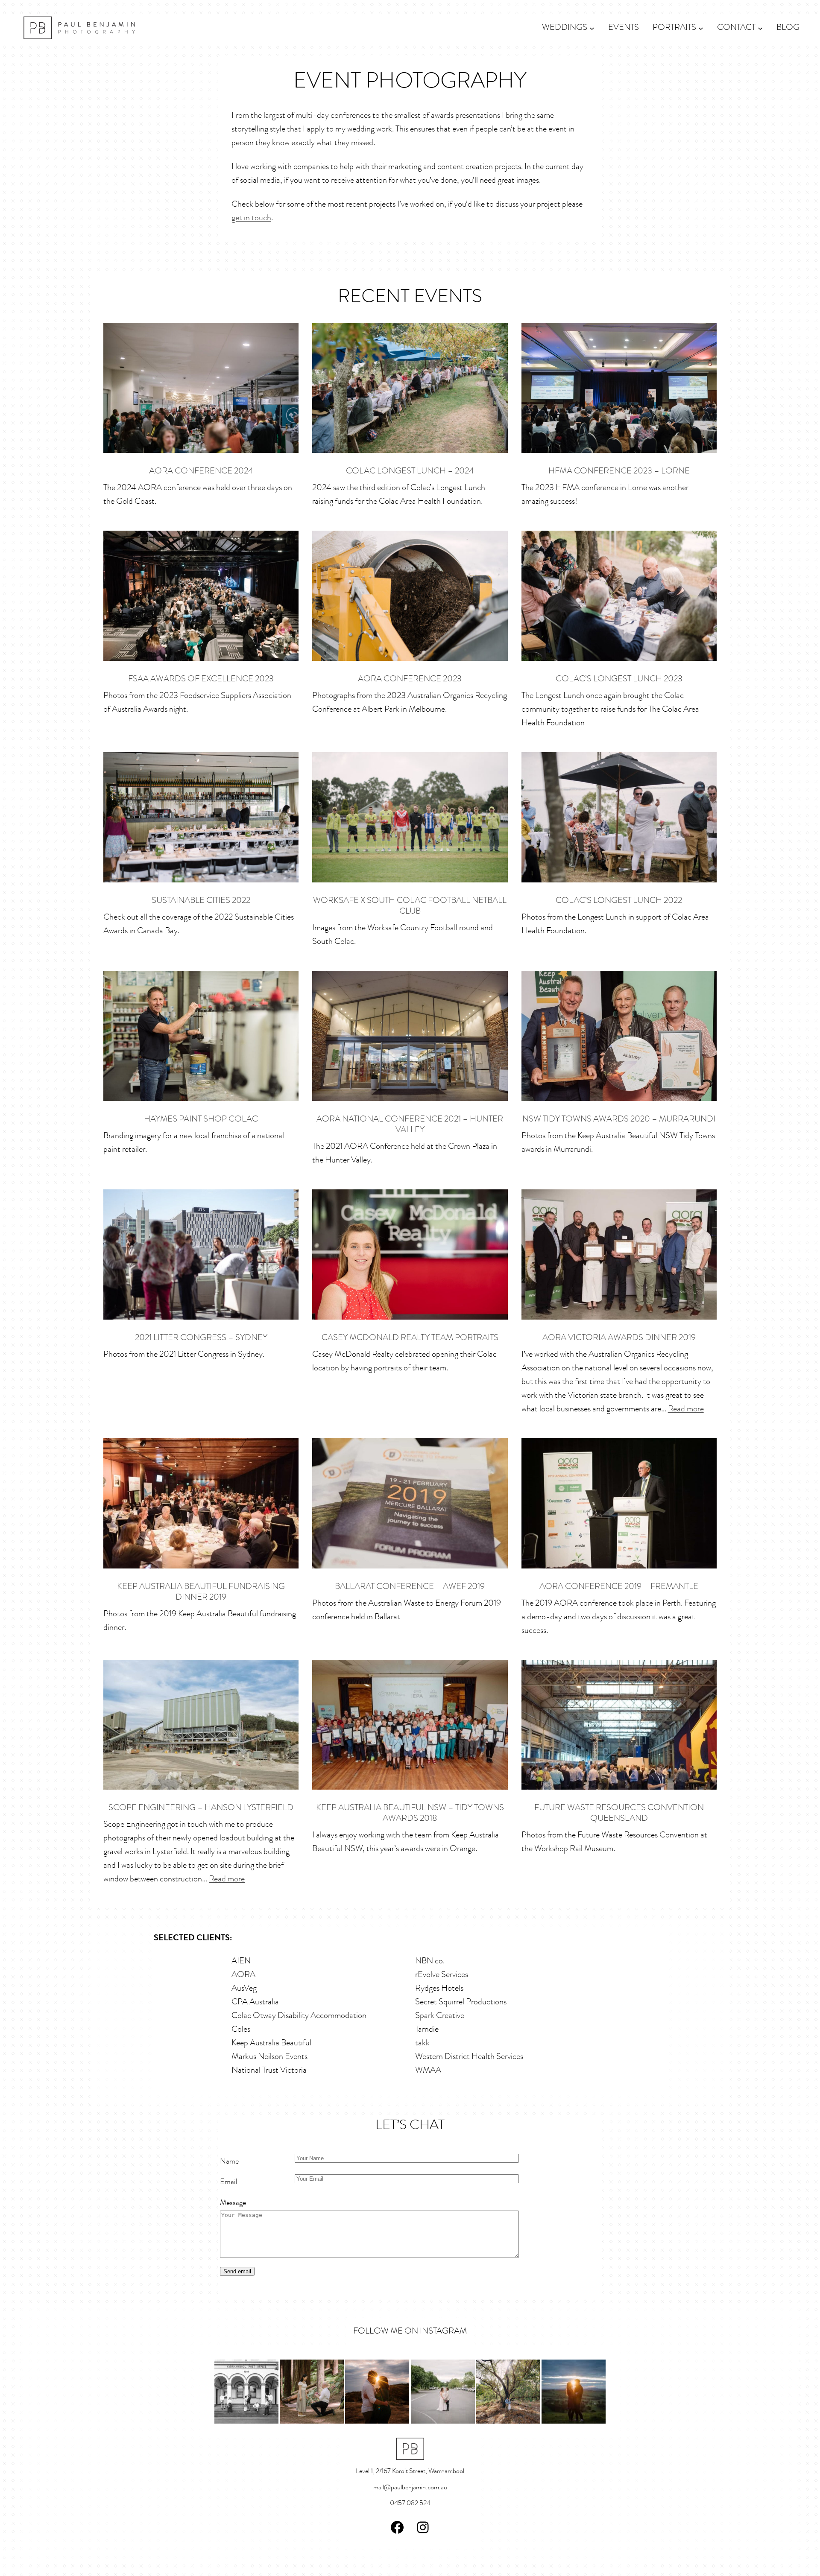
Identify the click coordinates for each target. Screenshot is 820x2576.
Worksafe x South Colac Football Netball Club (410, 906)
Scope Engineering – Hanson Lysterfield (201, 1808)
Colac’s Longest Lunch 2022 (619, 901)
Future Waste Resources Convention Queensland (619, 1813)
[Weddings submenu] (592, 28)
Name (229, 2162)
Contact (736, 28)
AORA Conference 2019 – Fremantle (619, 1587)
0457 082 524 (410, 2503)
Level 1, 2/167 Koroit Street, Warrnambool (410, 2471)
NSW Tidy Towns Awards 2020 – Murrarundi (619, 1119)
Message (233, 2203)
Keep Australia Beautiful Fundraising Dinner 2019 (201, 1592)
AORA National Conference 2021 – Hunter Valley (410, 1125)
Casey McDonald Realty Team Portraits (410, 1338)
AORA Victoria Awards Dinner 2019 (619, 1338)
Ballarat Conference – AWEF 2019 (410, 1587)
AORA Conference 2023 (410, 679)
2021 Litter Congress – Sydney (201, 1338)
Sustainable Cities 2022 (201, 901)
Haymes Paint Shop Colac (201, 1119)
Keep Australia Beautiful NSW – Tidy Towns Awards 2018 (410, 1813)
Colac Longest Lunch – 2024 (410, 471)
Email (229, 2182)
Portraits (674, 28)
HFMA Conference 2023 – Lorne (619, 471)
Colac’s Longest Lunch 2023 (619, 679)
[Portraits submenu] (701, 28)
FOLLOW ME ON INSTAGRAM (410, 2331)
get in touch (251, 218)
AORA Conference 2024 (201, 471)
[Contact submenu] (760, 28)
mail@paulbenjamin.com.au (410, 2488)
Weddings (565, 28)
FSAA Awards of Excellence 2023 (201, 679)
